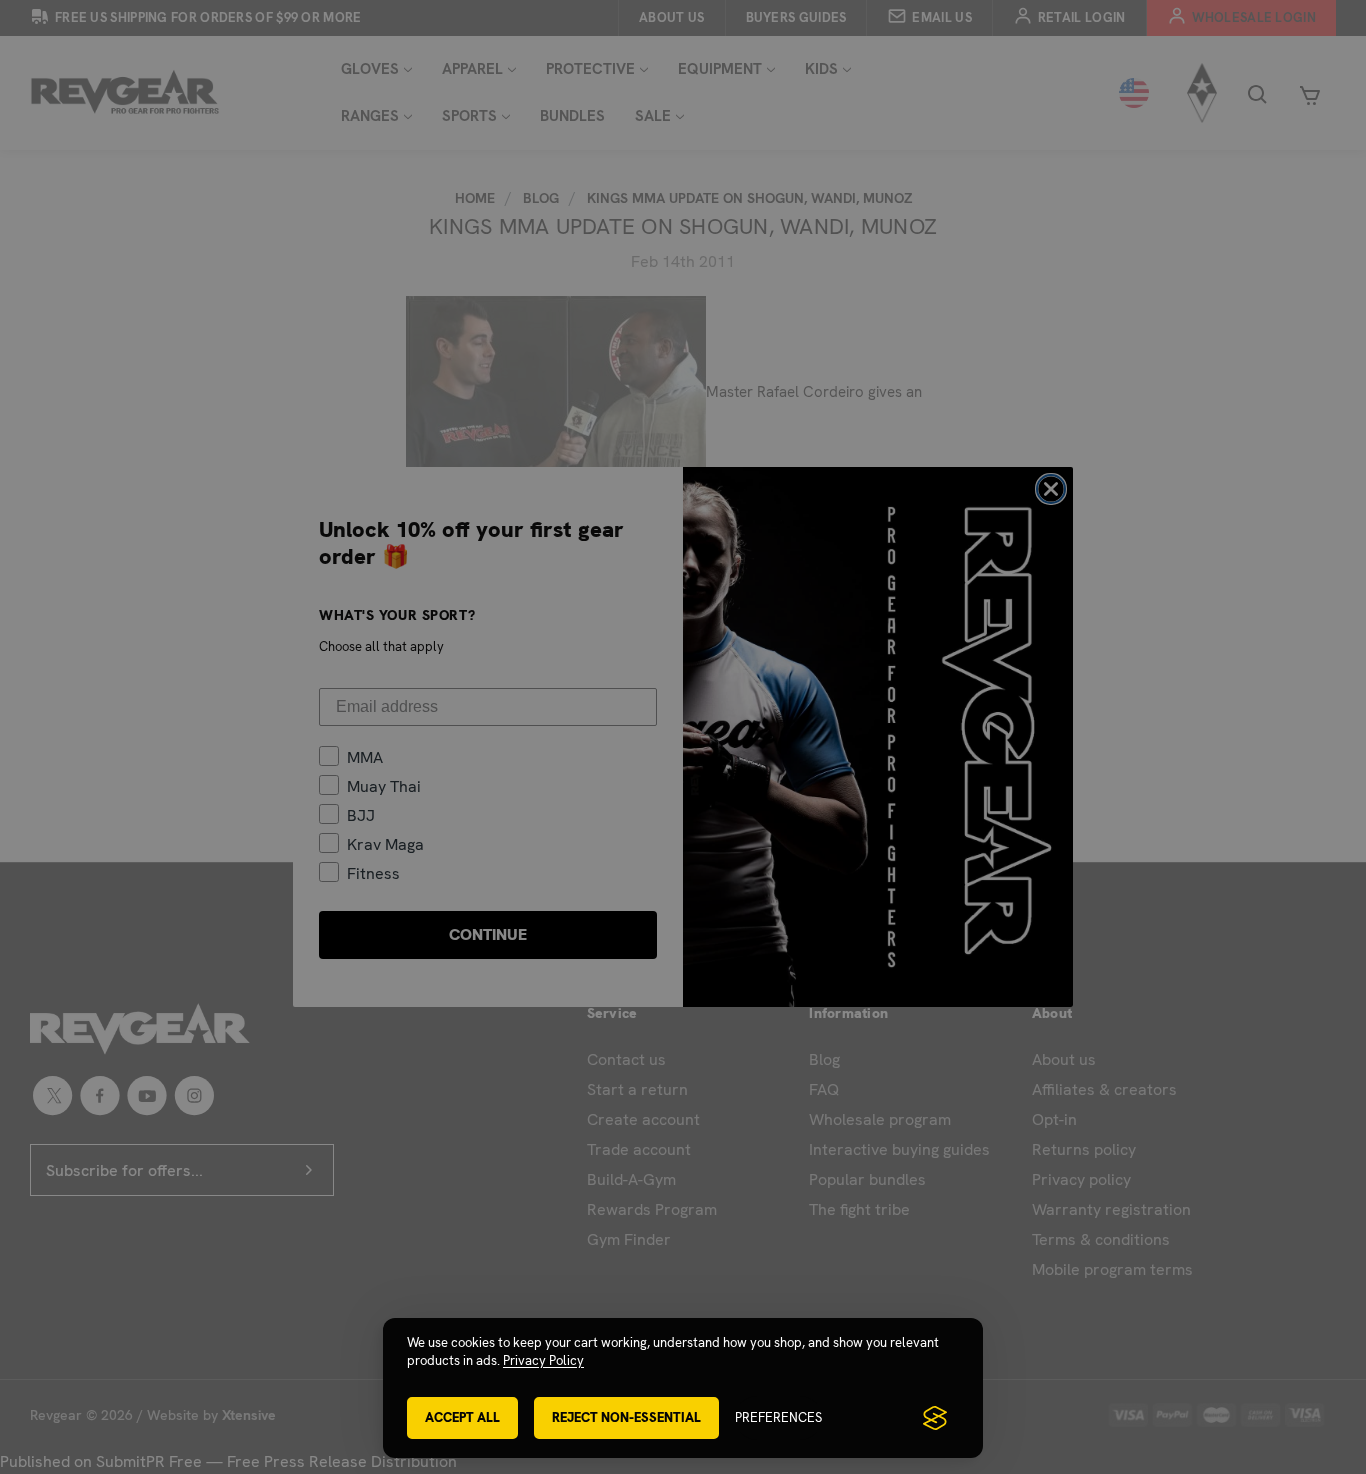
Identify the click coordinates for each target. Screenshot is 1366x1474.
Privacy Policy (543, 1360)
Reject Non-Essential (626, 1417)
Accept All (462, 1417)
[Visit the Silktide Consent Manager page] (935, 1418)
